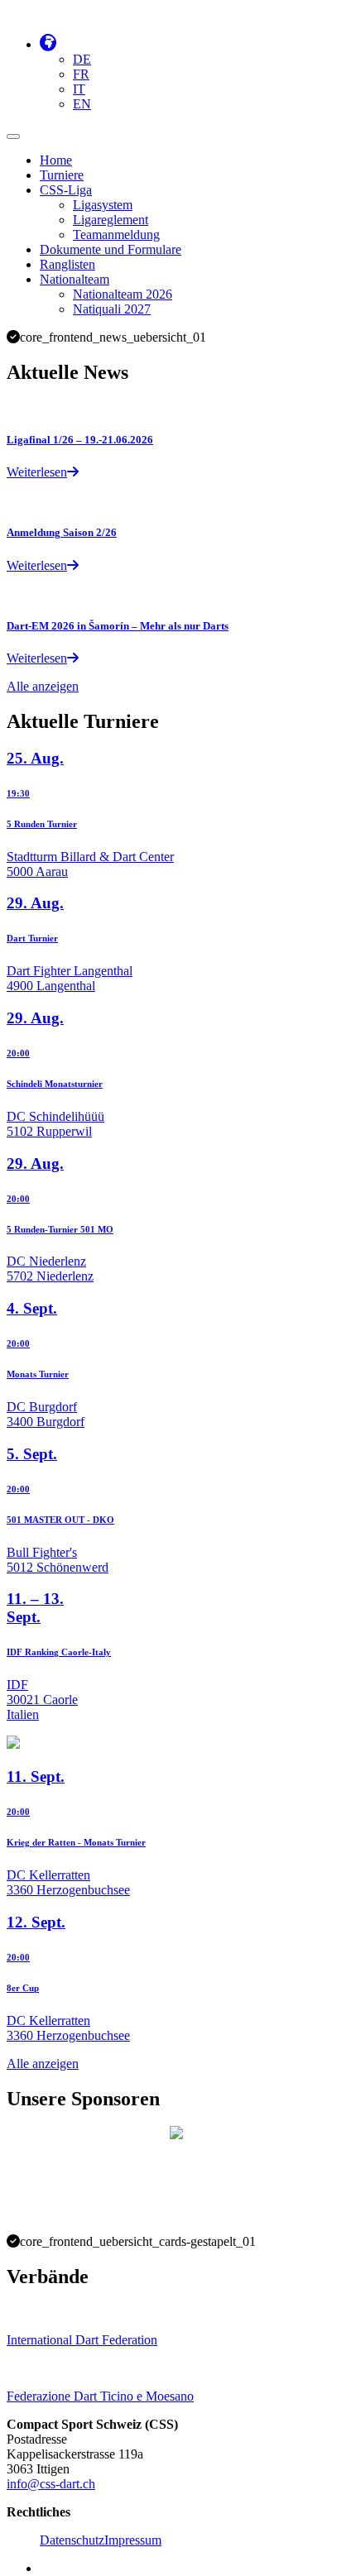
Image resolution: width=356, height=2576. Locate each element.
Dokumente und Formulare (111, 249)
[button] (48, 44)
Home (56, 160)
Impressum (133, 2540)
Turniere (62, 175)
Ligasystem (103, 205)
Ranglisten (67, 264)
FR (81, 74)
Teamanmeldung (116, 235)
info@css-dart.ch (51, 2484)
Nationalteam (75, 279)
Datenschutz (72, 2540)
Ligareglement (111, 220)
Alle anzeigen (43, 686)
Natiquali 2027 (112, 309)
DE (82, 59)
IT (79, 89)
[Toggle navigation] (13, 136)
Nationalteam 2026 (123, 294)
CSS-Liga (66, 190)
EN (82, 104)
